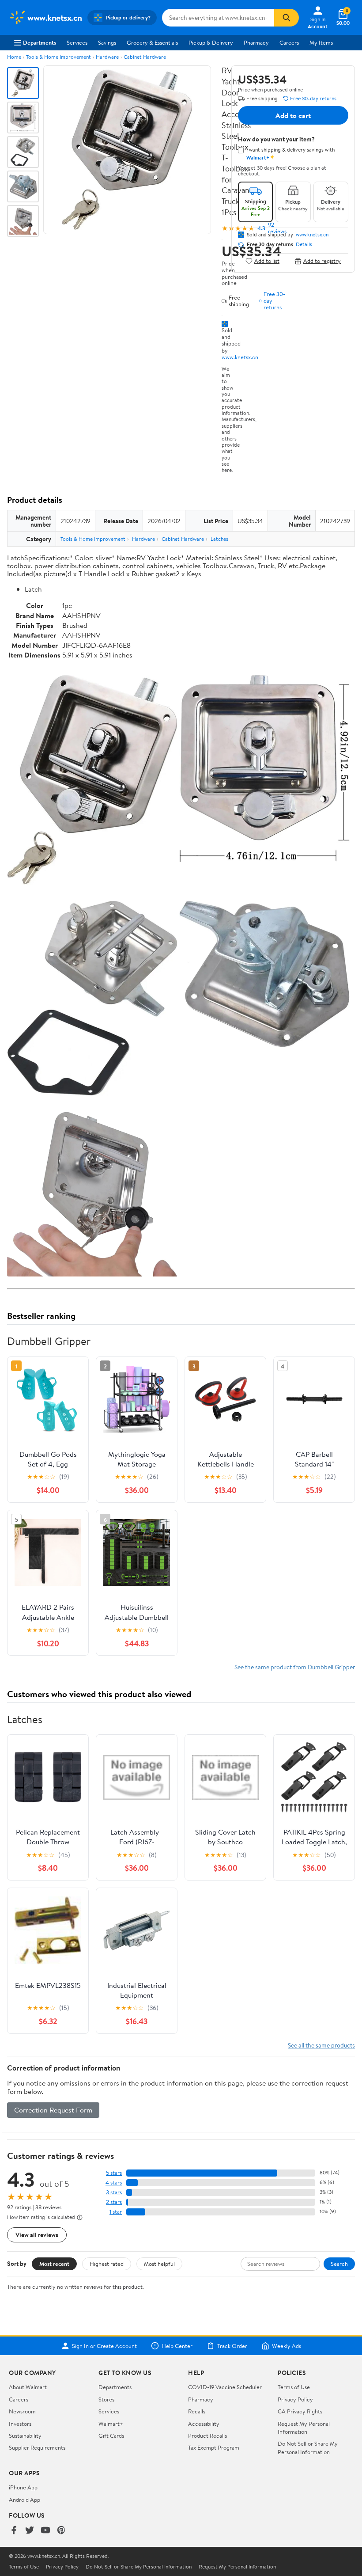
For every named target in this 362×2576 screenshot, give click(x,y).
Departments (40, 42)
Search (339, 2264)
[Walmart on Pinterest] (61, 2531)
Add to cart (293, 115)
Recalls (197, 2411)
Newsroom (22, 2411)
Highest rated (107, 2264)
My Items (321, 42)
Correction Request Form (53, 2110)
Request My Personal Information (304, 2428)
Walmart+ (111, 2424)
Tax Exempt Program (214, 2447)
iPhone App (23, 2487)
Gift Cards (111, 2435)
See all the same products (321, 2045)
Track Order (232, 2346)
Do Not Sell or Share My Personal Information (308, 2447)
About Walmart (28, 2387)
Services (77, 42)
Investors (20, 2424)
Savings (107, 42)
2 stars (114, 2202)
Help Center (177, 2346)
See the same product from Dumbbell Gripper (295, 1667)
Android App (25, 2500)
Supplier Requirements (37, 2447)
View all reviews (37, 2235)
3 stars (114, 2192)
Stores (106, 2399)
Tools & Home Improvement (58, 57)
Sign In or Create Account (104, 2346)
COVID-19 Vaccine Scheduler (225, 2387)
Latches (219, 539)
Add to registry (322, 261)
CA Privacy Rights (300, 2411)
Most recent (54, 2264)
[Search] (287, 18)
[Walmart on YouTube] (45, 2531)
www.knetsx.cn (240, 357)
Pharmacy (256, 42)
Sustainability (25, 2435)
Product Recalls (207, 2435)
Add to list (267, 261)
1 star (116, 2212)
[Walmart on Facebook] (14, 2531)
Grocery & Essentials (152, 42)
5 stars (114, 2173)
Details (304, 244)
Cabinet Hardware (145, 57)
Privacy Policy (295, 2399)
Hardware (107, 57)
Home (14, 57)
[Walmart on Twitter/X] (30, 2531)
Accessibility (204, 2424)
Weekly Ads (287, 2346)
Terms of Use (294, 2387)
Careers (289, 42)
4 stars (114, 2183)
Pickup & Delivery (211, 42)
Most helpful (159, 2264)
